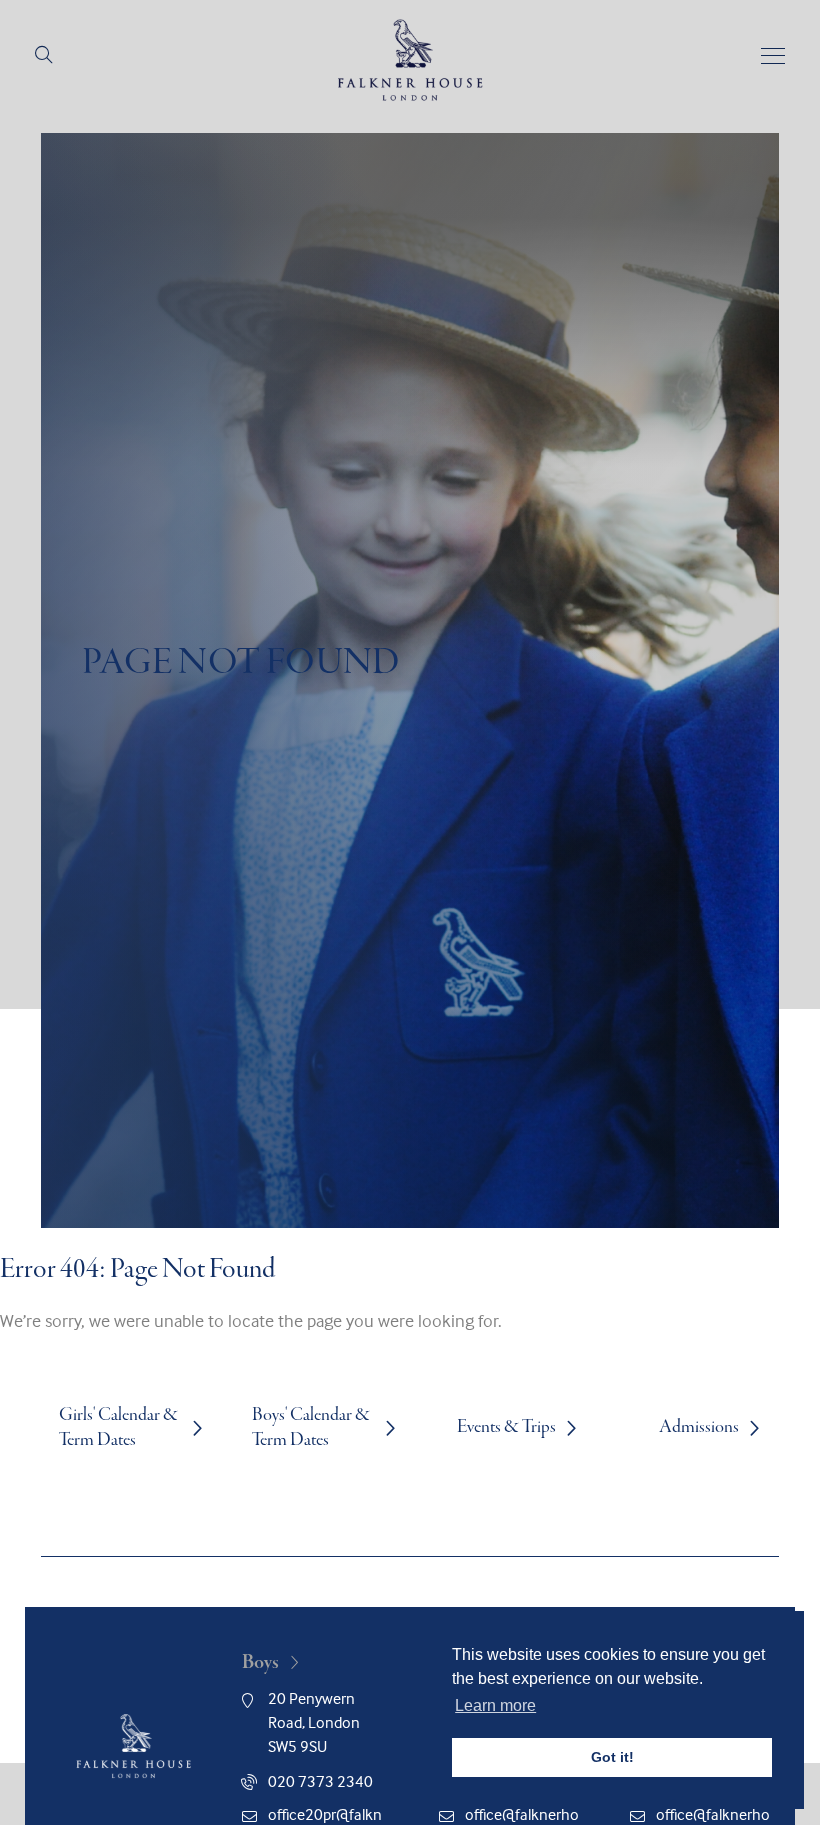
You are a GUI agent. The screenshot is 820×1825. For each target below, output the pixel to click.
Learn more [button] (495, 1705)
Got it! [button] (612, 1757)
